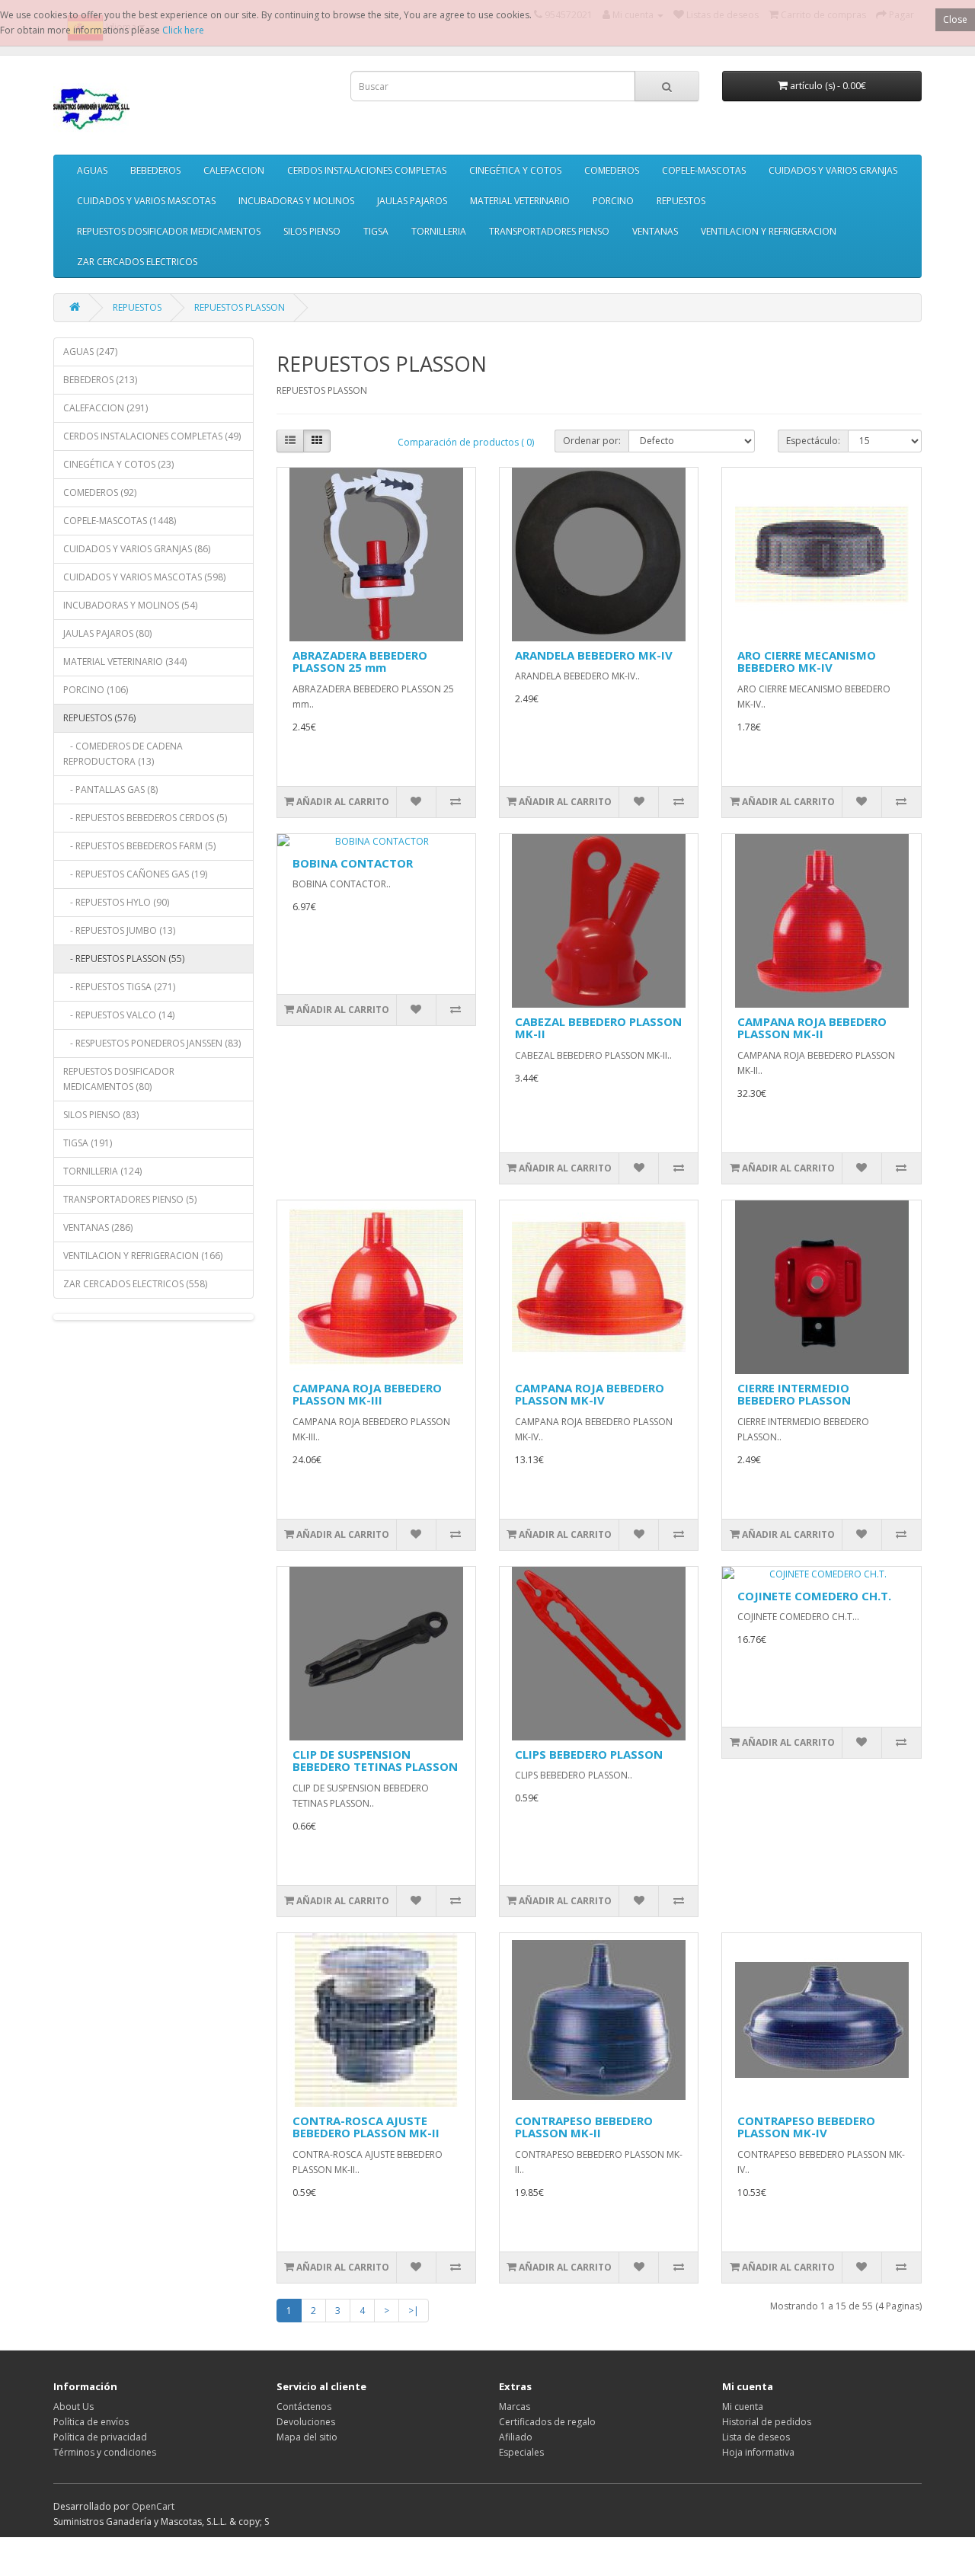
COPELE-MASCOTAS (704, 170)
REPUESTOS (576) (99, 718)
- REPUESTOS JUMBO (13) (119, 930)
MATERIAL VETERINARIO (520, 201)
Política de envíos (91, 2422)
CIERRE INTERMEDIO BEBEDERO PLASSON (794, 1394)
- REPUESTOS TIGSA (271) (119, 987)
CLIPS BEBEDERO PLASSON (589, 1754)
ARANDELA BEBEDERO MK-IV (594, 655)
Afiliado (516, 2437)
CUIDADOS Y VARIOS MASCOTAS (146, 201)
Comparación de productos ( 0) (466, 442)
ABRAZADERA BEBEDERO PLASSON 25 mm (360, 662)
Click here (183, 30)
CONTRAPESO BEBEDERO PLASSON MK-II (584, 2127)
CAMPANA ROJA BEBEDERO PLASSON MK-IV (590, 1394)
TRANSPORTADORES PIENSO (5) (130, 1199)
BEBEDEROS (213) (100, 380)
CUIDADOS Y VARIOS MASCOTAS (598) (144, 577)
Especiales (521, 2452)
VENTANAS (655, 231)
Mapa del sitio (307, 2437)
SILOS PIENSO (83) (101, 1115)
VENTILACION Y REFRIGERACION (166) (143, 1256)
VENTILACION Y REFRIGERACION (769, 231)
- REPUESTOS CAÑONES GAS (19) (135, 874)
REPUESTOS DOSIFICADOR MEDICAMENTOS (169, 231)
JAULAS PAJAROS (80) (107, 633)
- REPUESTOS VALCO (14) (119, 1015)
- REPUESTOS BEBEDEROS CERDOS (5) (145, 818)
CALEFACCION (234, 170)
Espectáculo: (813, 441)
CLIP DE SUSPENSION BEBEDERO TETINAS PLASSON (375, 1761)
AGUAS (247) (90, 352)
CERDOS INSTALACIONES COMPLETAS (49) (152, 436)
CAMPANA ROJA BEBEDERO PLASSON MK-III (367, 1394)
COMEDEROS (612, 170)
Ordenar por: (592, 441)
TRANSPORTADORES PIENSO (549, 231)
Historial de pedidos (767, 2422)
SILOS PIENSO (312, 231)
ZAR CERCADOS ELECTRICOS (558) (135, 1284)
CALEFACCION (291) (105, 408)
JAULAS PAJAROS (412, 201)
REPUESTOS (681, 201)
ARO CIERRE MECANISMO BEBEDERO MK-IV (807, 662)
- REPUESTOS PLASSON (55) (124, 959)
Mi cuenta (743, 2407)
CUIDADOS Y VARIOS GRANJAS (833, 170)
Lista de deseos (756, 2437)
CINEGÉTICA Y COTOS (515, 170)
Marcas (515, 2407)
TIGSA (376, 231)
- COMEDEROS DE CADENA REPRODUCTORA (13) (123, 754)
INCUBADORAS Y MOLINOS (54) (130, 605)
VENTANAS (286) (98, 1227)
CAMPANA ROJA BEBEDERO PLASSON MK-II (812, 1028)
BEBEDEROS (155, 170)
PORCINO (613, 201)
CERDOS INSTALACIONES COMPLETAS (367, 170)
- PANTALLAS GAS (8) (110, 789)
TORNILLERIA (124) (102, 1171)
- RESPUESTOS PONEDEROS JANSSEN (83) (152, 1043)
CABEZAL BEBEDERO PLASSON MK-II (598, 1028)
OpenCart (153, 2506)
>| (414, 2311)
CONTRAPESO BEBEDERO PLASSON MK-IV (806, 2127)
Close (955, 19)
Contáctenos (304, 2407)
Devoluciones (306, 2422)
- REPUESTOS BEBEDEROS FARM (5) (139, 846)
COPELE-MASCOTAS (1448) (120, 521)
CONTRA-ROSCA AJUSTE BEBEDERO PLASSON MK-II (366, 2127)
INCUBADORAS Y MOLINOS (296, 201)
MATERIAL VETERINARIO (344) (125, 662)
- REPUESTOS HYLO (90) (116, 902)
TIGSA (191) (88, 1143)
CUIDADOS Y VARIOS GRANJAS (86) (137, 549)
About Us (74, 2407)
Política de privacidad (100, 2437)
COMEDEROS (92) (100, 492)
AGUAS (92, 170)
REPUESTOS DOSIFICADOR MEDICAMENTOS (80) (119, 1079)
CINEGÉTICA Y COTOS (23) (118, 464)
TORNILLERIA (439, 231)
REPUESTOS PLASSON (240, 307)
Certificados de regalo (547, 2422)
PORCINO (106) (96, 690)
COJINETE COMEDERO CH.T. (814, 1596)
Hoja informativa (758, 2452)
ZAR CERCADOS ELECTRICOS (137, 262)
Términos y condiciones (105, 2452)
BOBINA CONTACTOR (353, 863)
